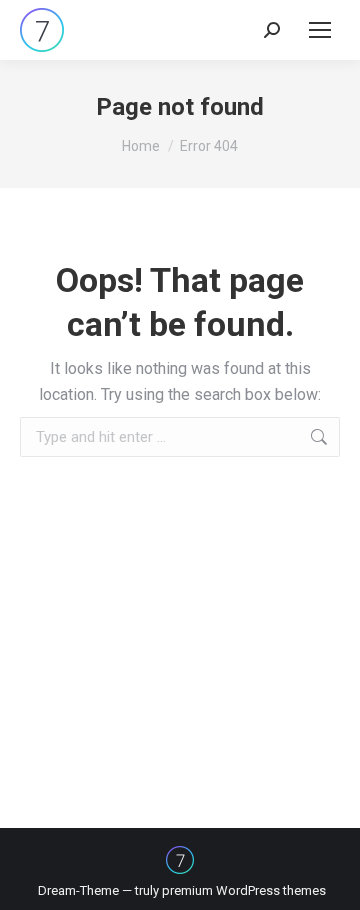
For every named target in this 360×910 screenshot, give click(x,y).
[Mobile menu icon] (320, 30)
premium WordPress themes (244, 890)
